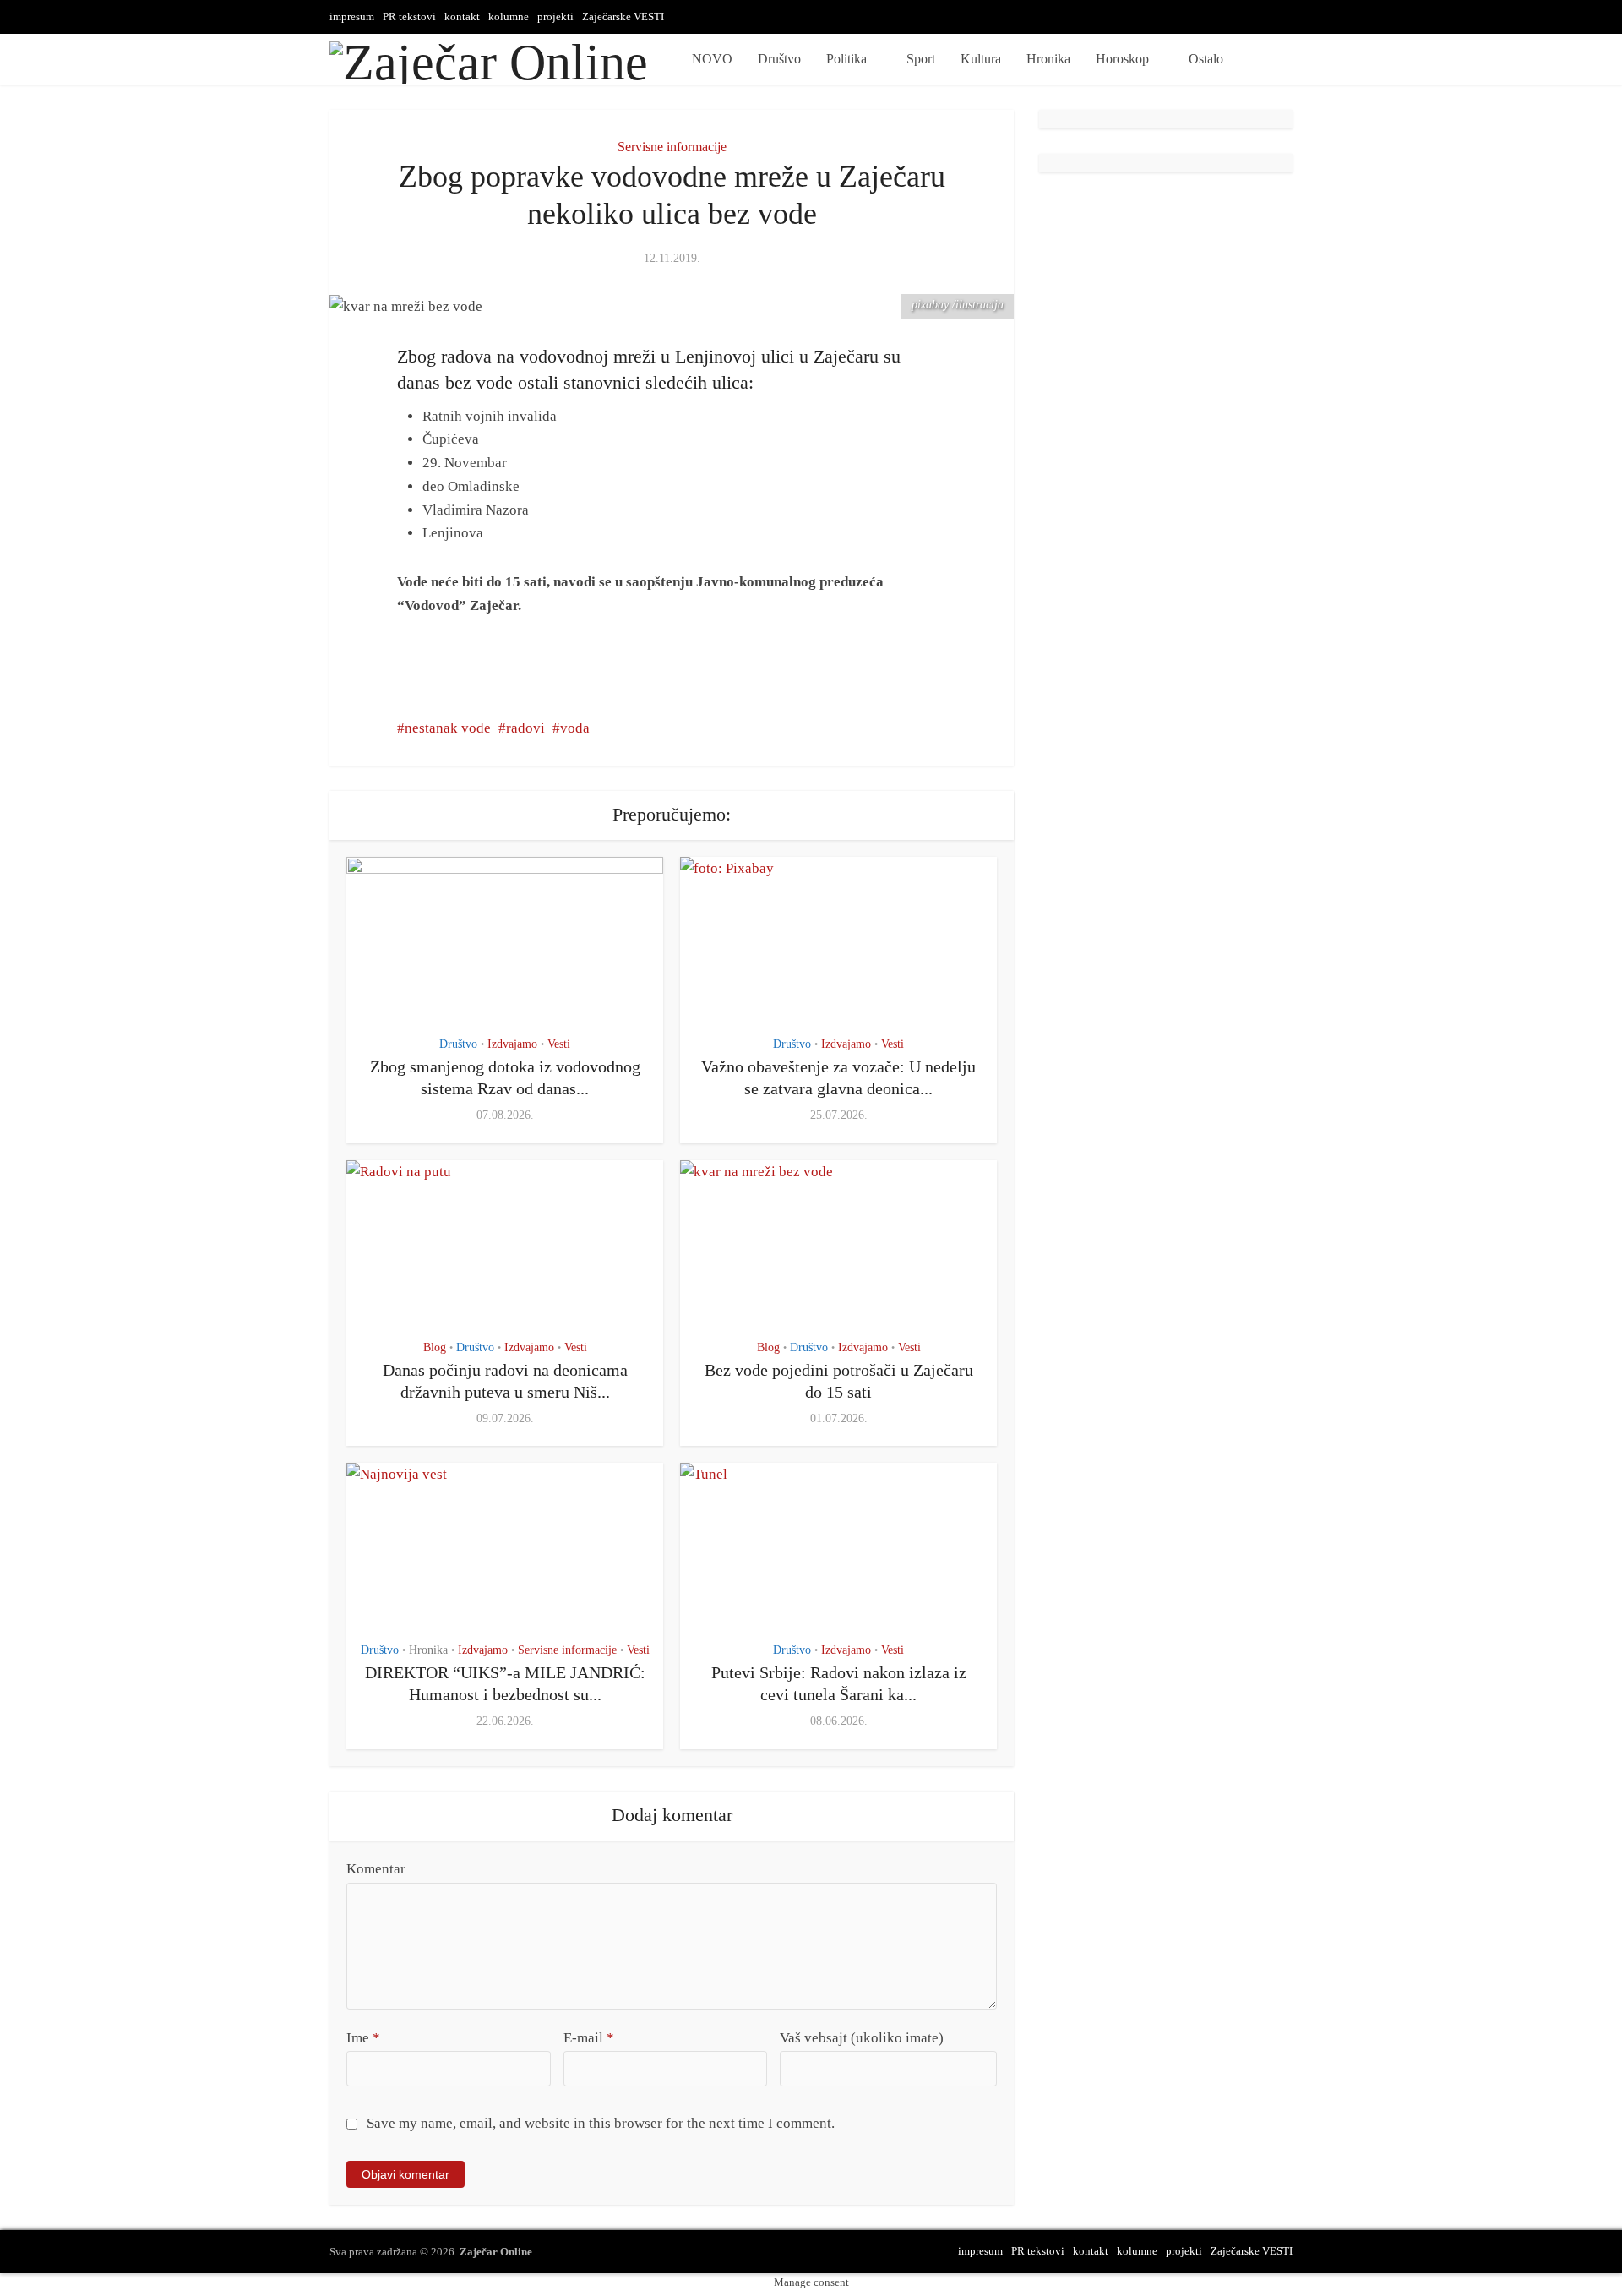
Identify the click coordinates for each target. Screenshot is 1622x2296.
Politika (846, 59)
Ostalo (1206, 59)
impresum (352, 16)
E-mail (589, 2038)
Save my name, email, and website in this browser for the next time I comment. (601, 2123)
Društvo (779, 59)
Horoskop (1122, 59)
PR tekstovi (409, 16)
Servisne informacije (672, 147)
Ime (363, 2038)
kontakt (462, 16)
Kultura (981, 59)
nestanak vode (448, 728)
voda (575, 728)
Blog (435, 1347)
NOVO (712, 59)
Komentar (376, 1869)
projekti (555, 16)
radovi (525, 728)
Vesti (559, 1044)
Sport (921, 59)
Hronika (1048, 59)
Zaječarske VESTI (623, 16)
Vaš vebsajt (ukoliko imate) (862, 2038)
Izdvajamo (512, 1044)
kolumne (509, 16)
